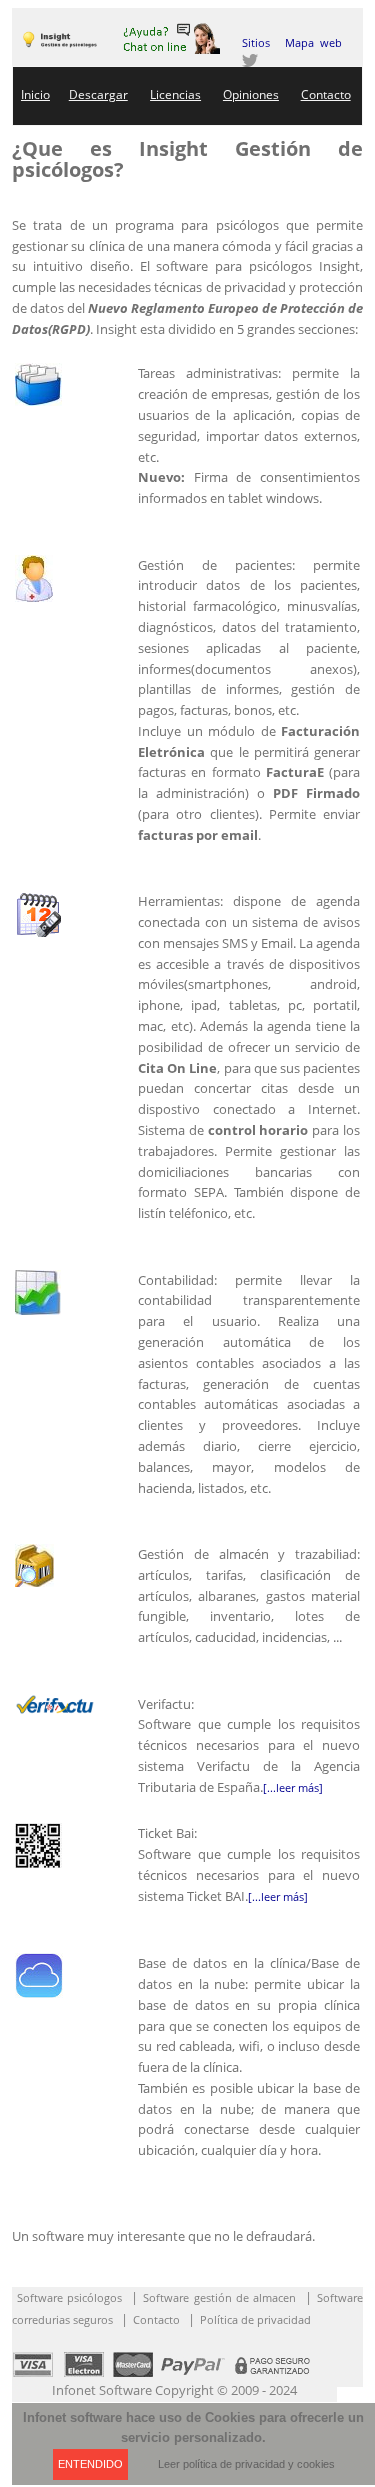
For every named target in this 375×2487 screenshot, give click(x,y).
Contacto (326, 94)
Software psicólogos (69, 2297)
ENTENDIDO (90, 2464)
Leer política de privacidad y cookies (246, 2464)
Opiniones (251, 94)
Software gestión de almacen (219, 2297)
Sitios (256, 42)
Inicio (35, 94)
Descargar (98, 94)
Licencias (175, 94)
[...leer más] (293, 1787)
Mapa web (313, 42)
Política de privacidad (255, 2319)
